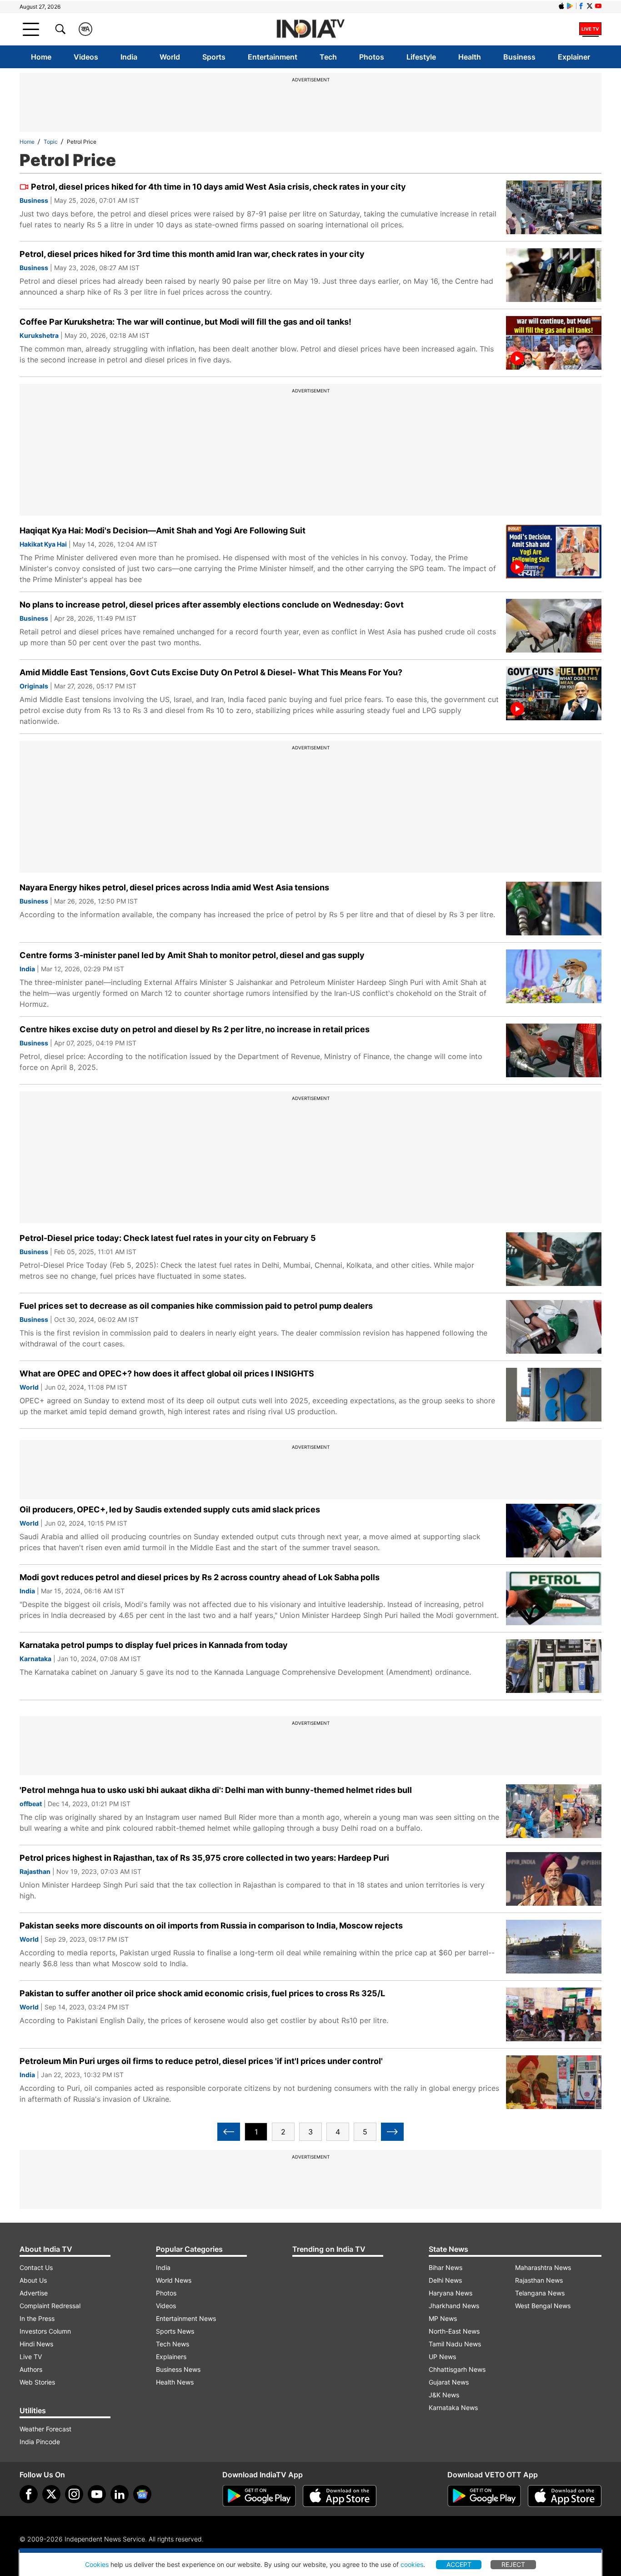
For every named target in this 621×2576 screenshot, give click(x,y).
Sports (214, 57)
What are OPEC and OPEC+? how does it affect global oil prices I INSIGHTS (167, 1373)
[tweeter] (51, 2494)
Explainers (171, 2357)
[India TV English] (310, 29)
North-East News (454, 2331)
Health (470, 57)
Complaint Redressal (50, 2306)
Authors (31, 2369)
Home (41, 57)
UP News (442, 2357)
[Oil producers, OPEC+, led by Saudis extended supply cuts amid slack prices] (554, 1531)
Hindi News (36, 2344)
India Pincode (40, 2442)
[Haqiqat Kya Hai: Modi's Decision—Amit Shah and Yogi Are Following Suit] (554, 552)
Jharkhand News (454, 2306)
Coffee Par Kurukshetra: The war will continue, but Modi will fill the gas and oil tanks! (185, 322)
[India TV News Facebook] (581, 6)
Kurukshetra (39, 335)
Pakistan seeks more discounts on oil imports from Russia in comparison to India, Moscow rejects (211, 1926)
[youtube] (97, 2494)
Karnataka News (453, 2408)
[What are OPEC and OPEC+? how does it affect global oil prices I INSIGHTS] (554, 1395)
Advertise (34, 2293)
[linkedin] (120, 2494)
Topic (51, 142)
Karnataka (35, 1659)
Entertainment (273, 57)
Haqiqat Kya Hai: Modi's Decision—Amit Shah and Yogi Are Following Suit (163, 530)
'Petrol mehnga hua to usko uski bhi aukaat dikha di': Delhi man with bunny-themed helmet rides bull (216, 1790)
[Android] (570, 6)
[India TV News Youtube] (598, 6)
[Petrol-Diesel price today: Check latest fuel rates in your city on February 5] (554, 1259)
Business (519, 57)
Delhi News (445, 2280)
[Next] (392, 2132)
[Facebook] (29, 2494)
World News (174, 2280)
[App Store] (340, 2496)
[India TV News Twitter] (590, 6)
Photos (372, 57)
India (129, 57)
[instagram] (74, 2494)
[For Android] (484, 2496)
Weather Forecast (45, 2429)
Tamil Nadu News (455, 2344)
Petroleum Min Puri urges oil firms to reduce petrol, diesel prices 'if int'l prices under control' (201, 2061)
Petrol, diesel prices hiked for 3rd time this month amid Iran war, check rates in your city (192, 254)
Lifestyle (421, 57)
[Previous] (229, 2132)
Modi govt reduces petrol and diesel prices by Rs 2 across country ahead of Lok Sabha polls (200, 1577)
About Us (33, 2280)
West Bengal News (543, 2306)
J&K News (444, 2395)
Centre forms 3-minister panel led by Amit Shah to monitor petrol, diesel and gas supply (192, 955)
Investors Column (45, 2331)
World (170, 57)
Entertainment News (186, 2318)
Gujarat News (449, 2382)
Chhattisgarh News (457, 2369)
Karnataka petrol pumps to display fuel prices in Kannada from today (154, 1645)
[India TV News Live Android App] (259, 2496)
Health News (175, 2382)
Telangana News (540, 2293)
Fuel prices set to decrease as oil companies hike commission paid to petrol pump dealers (196, 1306)
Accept (459, 2564)
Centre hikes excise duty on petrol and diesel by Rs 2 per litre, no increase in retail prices (195, 1029)
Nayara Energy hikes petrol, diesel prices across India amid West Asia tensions (174, 887)
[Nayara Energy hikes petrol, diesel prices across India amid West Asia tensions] (554, 909)
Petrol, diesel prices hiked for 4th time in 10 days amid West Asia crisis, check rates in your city (218, 187)
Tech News (173, 2344)
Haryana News (451, 2293)
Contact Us (36, 2267)
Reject (513, 2564)
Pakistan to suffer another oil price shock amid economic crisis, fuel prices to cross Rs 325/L (202, 1993)
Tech (328, 57)
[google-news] (142, 2494)
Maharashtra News (543, 2267)
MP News (443, 2318)
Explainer (574, 57)
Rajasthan (35, 1871)
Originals (34, 686)
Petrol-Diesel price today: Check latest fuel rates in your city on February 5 (168, 1238)
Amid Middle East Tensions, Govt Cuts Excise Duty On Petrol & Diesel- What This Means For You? (211, 672)
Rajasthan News (539, 2280)
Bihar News (446, 2267)
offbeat (31, 1804)
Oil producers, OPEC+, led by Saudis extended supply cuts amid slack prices (170, 1509)
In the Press (37, 2318)
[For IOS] (565, 2496)
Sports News (175, 2331)
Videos (86, 57)
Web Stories (37, 2382)
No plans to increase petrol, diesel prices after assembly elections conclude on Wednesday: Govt (212, 605)
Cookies (97, 2564)
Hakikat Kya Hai (43, 544)
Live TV (31, 2357)
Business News (178, 2369)
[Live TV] (590, 29)
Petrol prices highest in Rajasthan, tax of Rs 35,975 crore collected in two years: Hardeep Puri (204, 1858)
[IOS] (561, 6)
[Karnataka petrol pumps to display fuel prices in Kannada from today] (554, 1666)
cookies (412, 2564)
